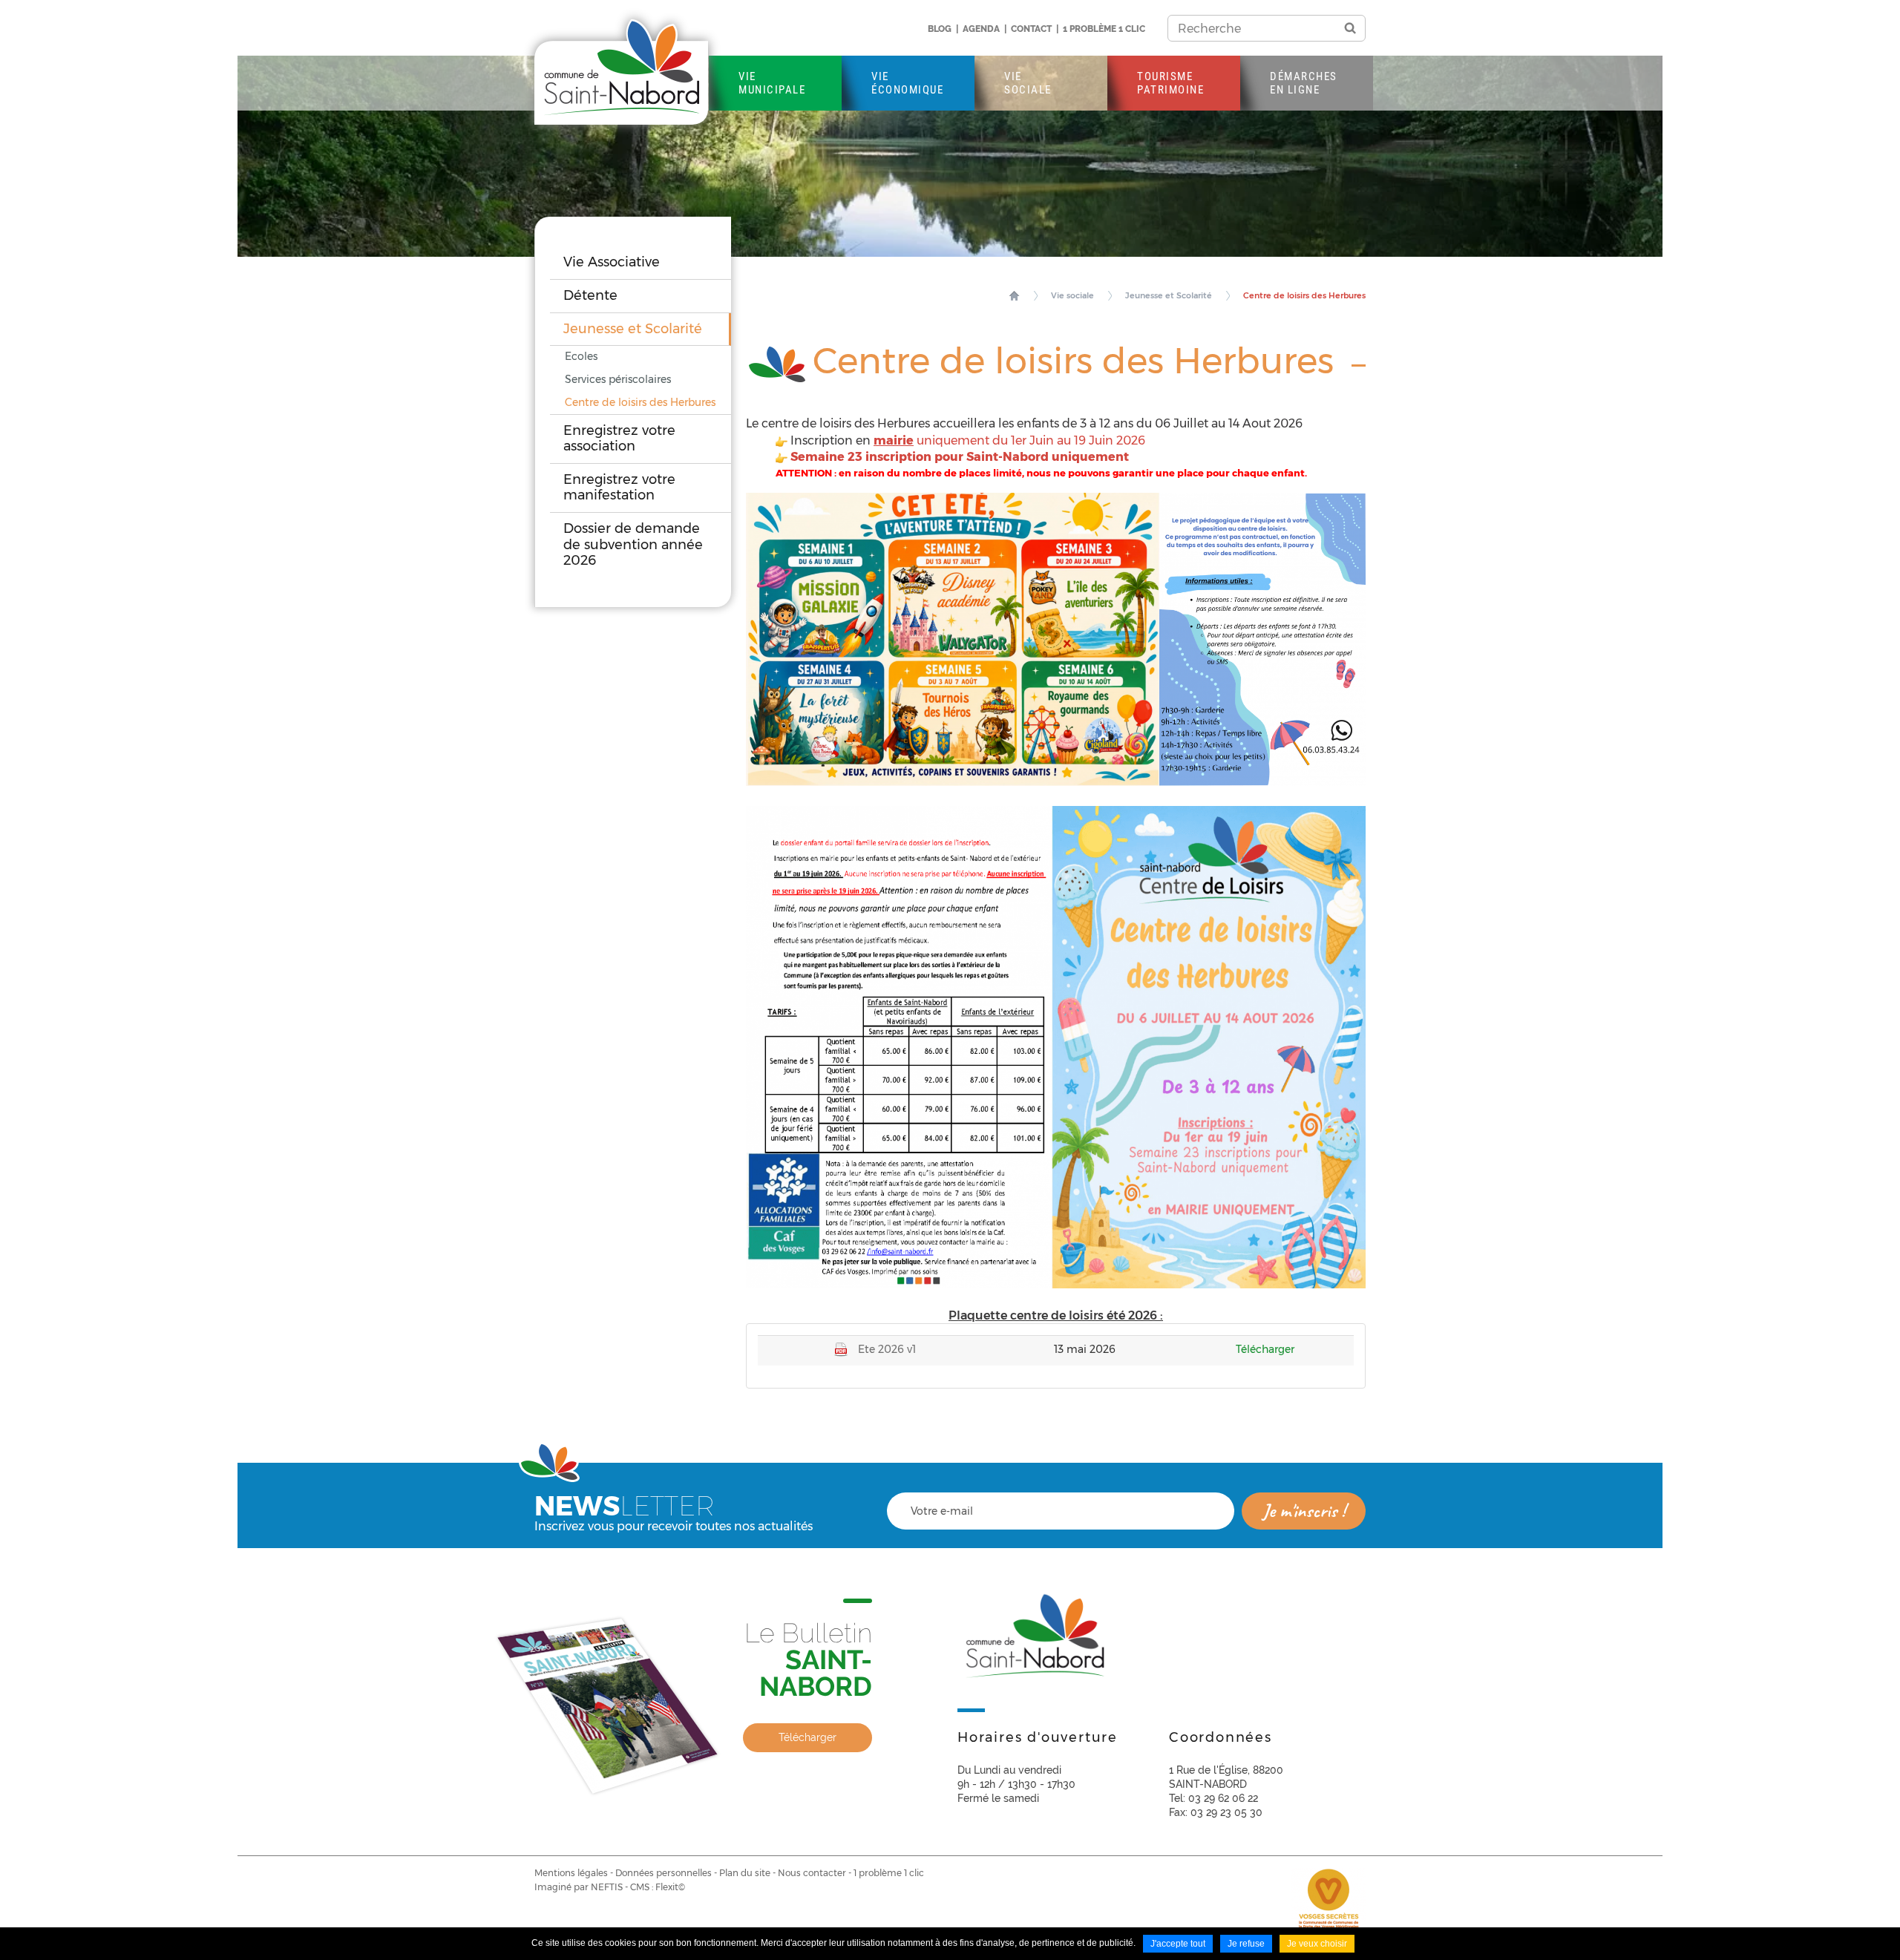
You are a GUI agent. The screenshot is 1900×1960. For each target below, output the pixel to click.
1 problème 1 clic (1104, 29)
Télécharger (1265, 1349)
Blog (940, 29)
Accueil (1014, 295)
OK (1350, 28)
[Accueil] (621, 72)
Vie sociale (1072, 295)
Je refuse (1246, 1944)
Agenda (981, 29)
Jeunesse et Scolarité (1169, 295)
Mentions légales (571, 1873)
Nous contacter (812, 1873)
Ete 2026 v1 (887, 1349)
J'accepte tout (1178, 1944)
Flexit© (670, 1887)
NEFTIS (607, 1887)
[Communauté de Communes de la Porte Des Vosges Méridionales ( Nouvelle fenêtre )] (1329, 1904)
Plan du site (745, 1873)
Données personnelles (664, 1873)
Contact (1031, 29)
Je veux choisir (1317, 1944)
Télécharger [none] (807, 1737)
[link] (703, 1697)
